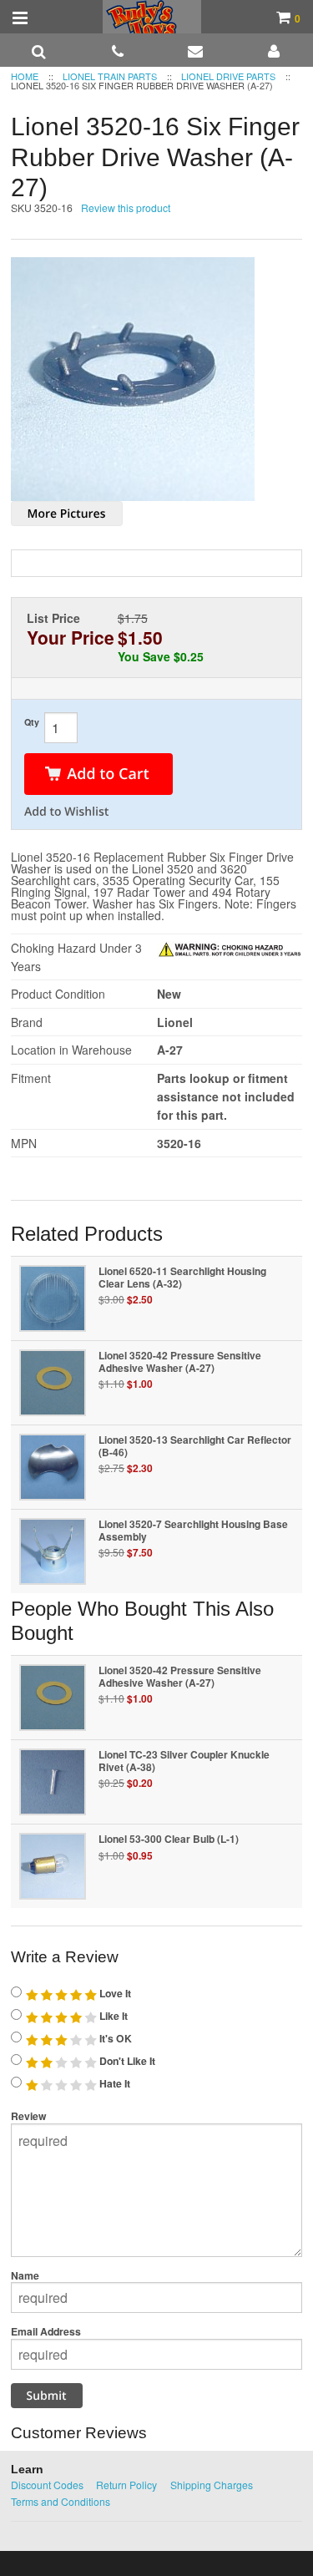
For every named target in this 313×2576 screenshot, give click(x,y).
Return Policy (126, 2485)
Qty (32, 722)
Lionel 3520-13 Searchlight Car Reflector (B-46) (195, 1446)
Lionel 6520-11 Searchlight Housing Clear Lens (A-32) (182, 1277)
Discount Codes (47, 2485)
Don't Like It (126, 2061)
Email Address (46, 2331)
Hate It (114, 2083)
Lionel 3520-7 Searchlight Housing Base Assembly (193, 1530)
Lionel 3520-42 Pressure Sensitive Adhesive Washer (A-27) (180, 1361)
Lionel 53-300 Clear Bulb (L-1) (169, 1839)
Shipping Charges (212, 2485)
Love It (114, 1993)
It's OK (114, 2038)
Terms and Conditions (61, 2501)
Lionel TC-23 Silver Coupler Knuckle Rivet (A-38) (184, 1761)
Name (25, 2275)
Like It (112, 2016)
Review (29, 2116)
